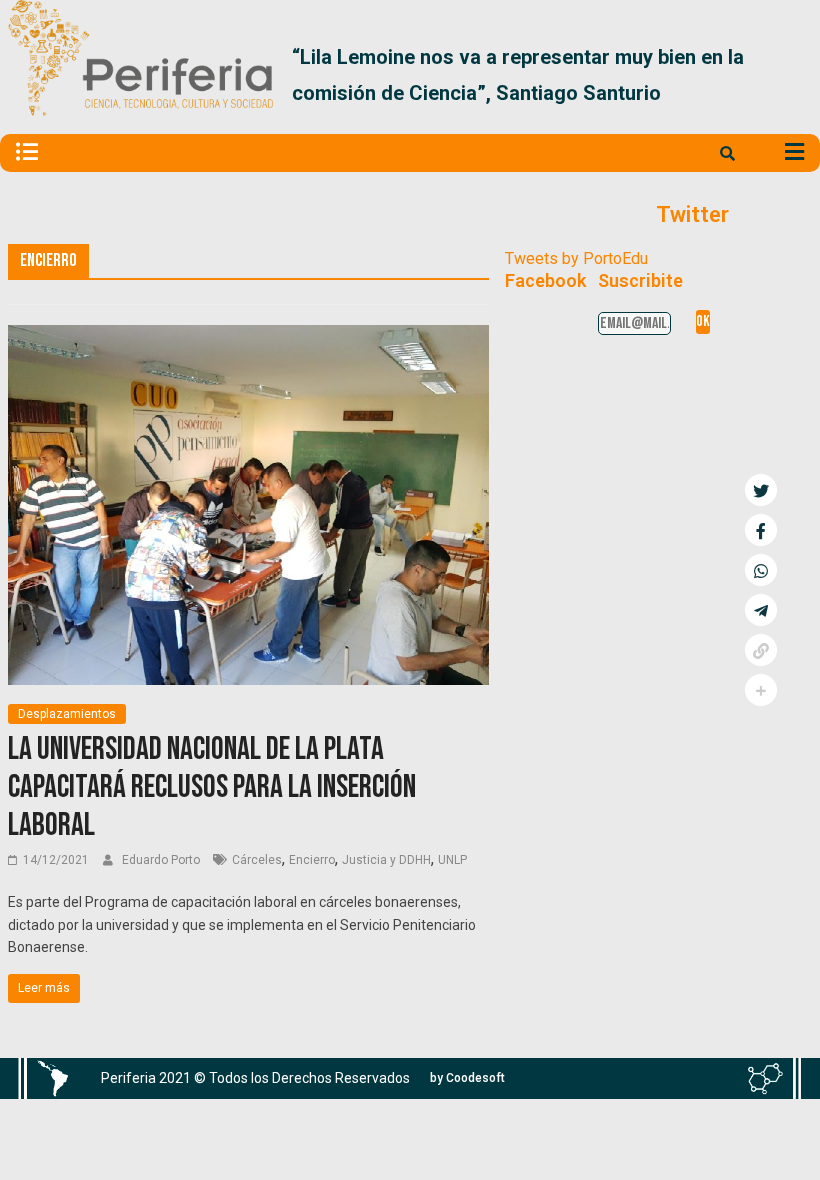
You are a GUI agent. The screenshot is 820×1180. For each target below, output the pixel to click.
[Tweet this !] (761, 490)
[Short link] (761, 650)
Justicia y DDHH (386, 860)
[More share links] (761, 690)
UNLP (452, 860)
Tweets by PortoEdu (576, 258)
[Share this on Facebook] (761, 530)
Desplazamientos (67, 714)
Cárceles (257, 860)
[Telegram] (761, 610)
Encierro (312, 860)
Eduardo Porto (162, 860)
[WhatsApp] (761, 570)
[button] (788, 75)
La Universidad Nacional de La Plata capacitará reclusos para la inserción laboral (212, 788)
